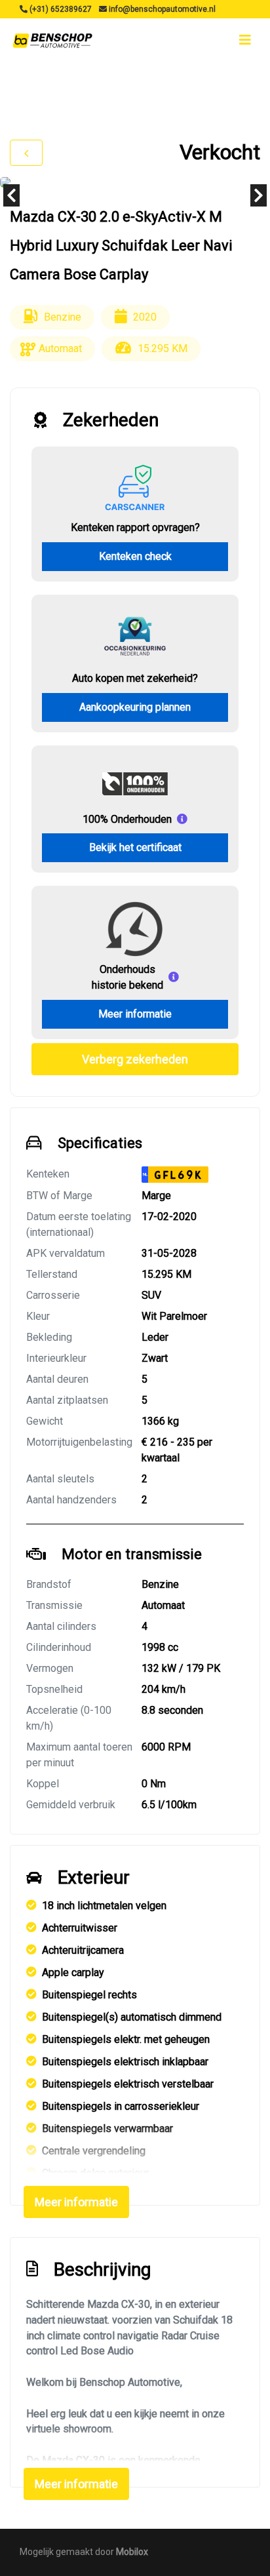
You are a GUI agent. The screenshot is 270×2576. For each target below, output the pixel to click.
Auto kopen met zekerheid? (135, 678)
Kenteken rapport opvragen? (135, 527)
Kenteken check (135, 556)
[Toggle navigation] (245, 40)
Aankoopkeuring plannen (135, 707)
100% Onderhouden (127, 819)
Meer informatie (135, 1014)
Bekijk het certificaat (135, 847)
